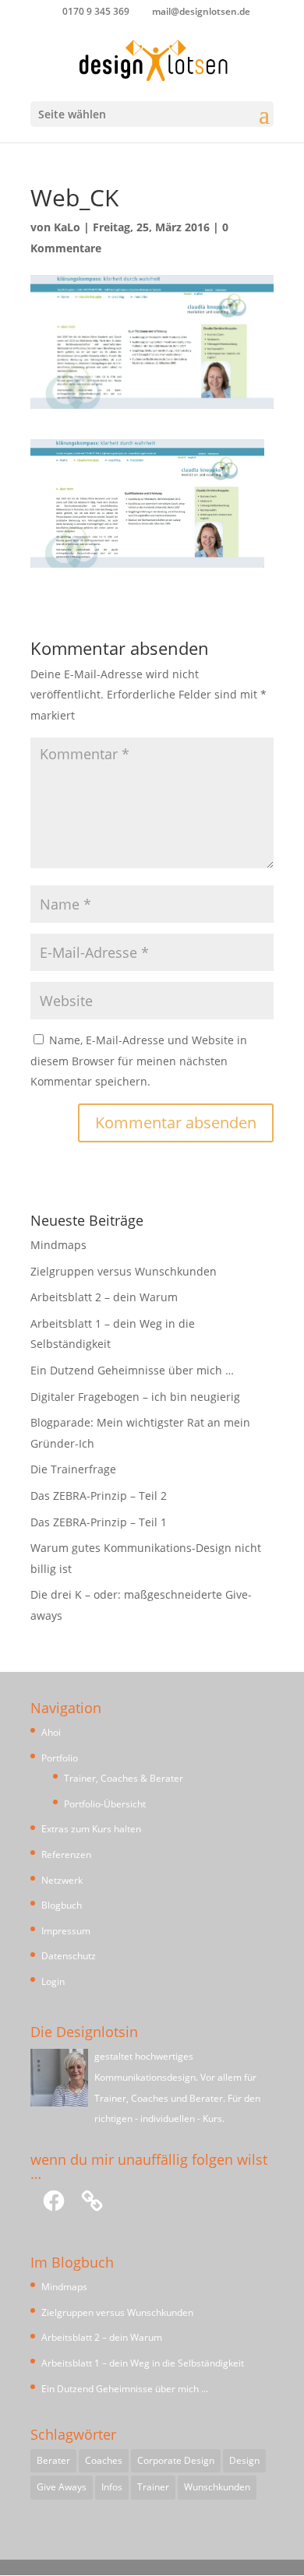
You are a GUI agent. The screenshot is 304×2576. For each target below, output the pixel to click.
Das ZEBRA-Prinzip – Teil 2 (99, 1496)
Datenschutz (69, 1956)
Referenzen (66, 1855)
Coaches (104, 2460)
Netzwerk (62, 1880)
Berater (53, 2460)
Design (244, 2460)
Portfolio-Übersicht (105, 1804)
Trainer (153, 2487)
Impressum (66, 1931)
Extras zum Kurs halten (91, 1829)
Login (53, 1981)
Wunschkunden (217, 2487)
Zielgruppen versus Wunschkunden (124, 1271)
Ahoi (51, 1732)
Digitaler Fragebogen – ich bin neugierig (135, 1397)
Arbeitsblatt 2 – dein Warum (104, 1297)
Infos (112, 2487)
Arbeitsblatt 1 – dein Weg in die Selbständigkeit (143, 2363)
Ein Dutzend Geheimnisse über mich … (132, 1370)
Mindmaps (58, 1245)
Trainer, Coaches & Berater (124, 1778)
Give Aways (62, 2487)
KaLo (67, 227)
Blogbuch (62, 1905)
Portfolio (60, 1758)
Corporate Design (176, 2460)
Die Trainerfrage (73, 1469)
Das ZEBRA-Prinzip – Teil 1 (99, 1522)
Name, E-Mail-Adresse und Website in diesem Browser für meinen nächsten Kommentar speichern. (139, 1061)
